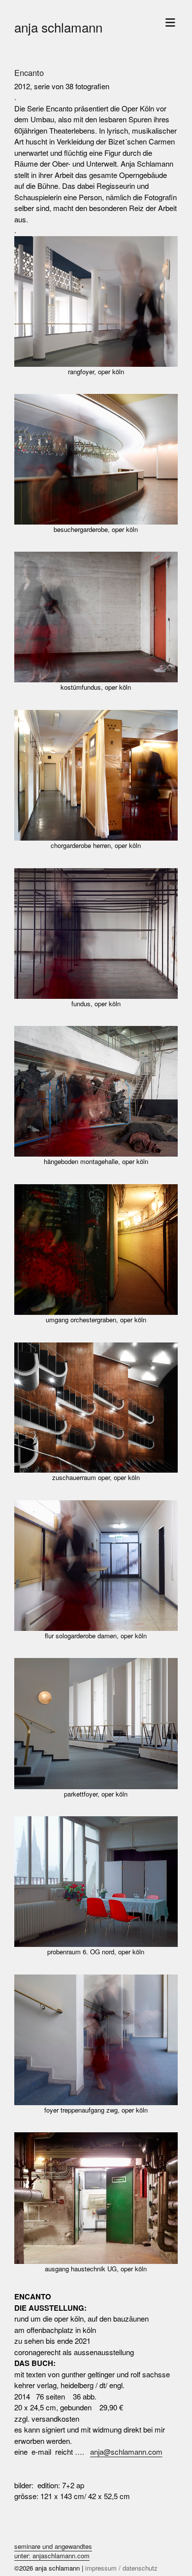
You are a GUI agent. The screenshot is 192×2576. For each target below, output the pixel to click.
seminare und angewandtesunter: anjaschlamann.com (53, 2551)
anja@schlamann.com (126, 2452)
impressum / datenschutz (121, 2568)
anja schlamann (58, 27)
